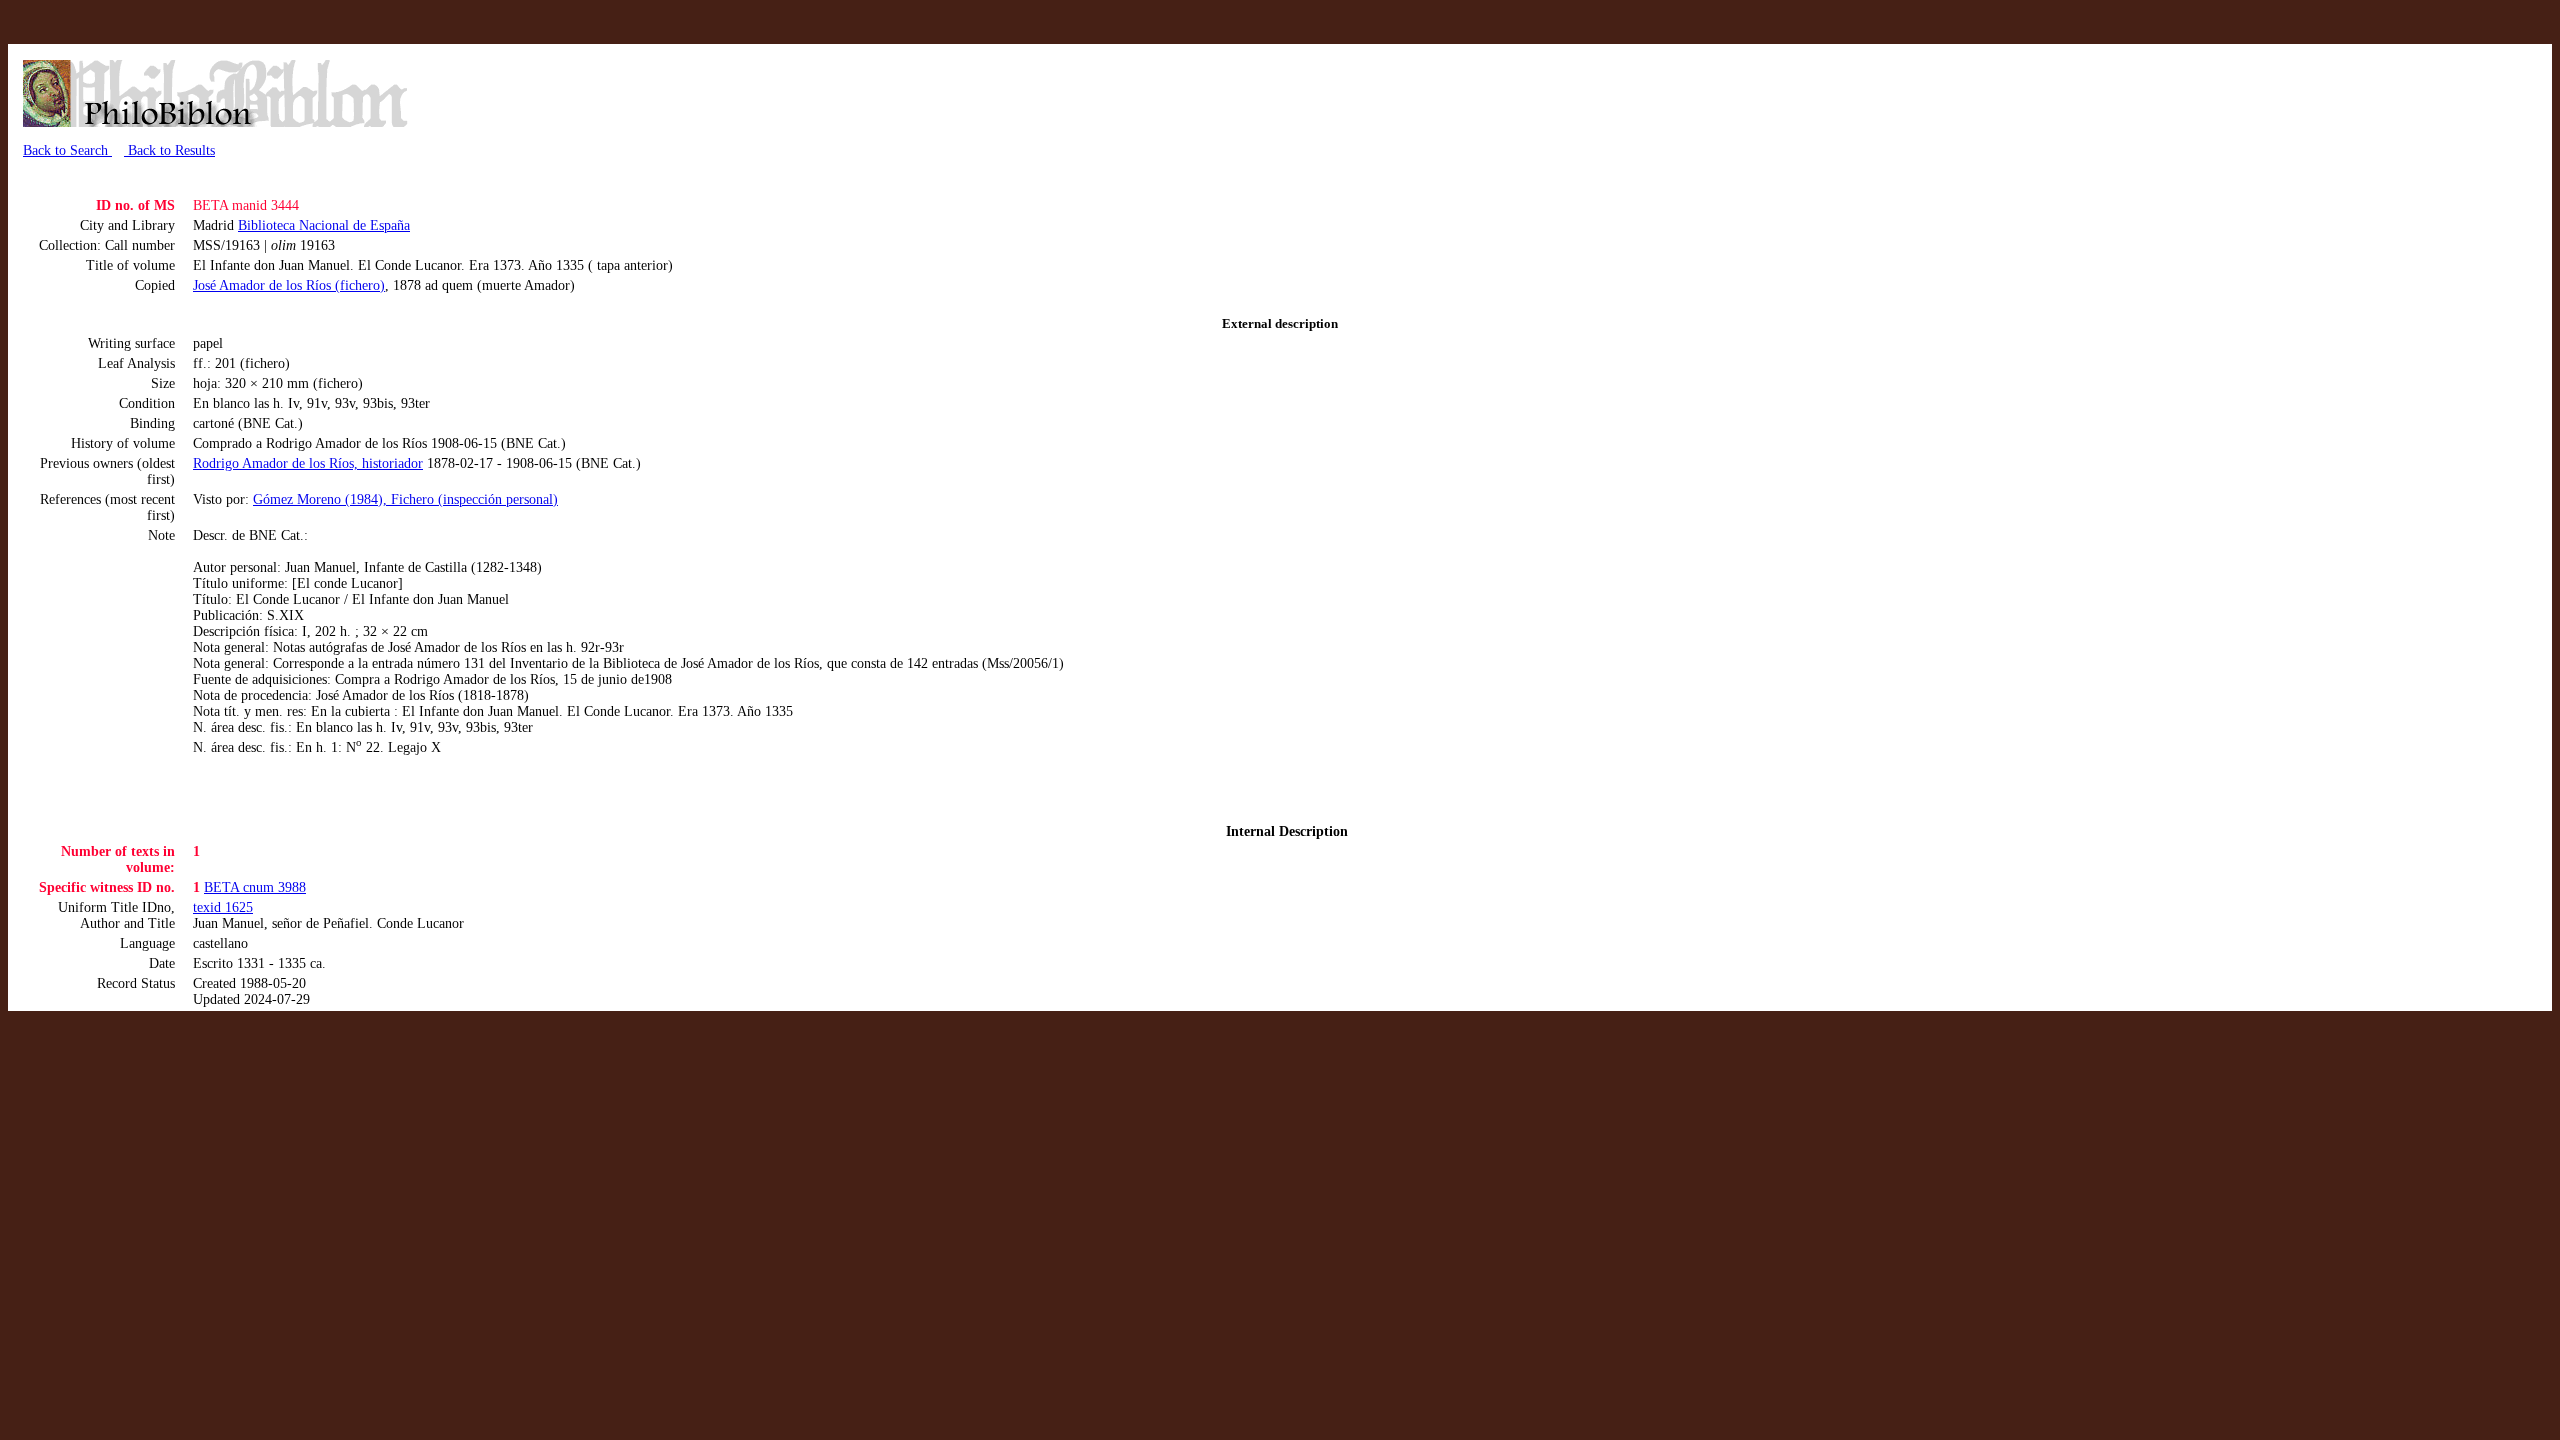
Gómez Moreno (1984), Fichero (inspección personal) (405, 499)
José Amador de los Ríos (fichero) (289, 285)
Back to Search (67, 150)
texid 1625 (223, 907)
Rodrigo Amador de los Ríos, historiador (308, 463)
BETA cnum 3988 (255, 887)
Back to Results (169, 150)
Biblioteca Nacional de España (324, 225)
